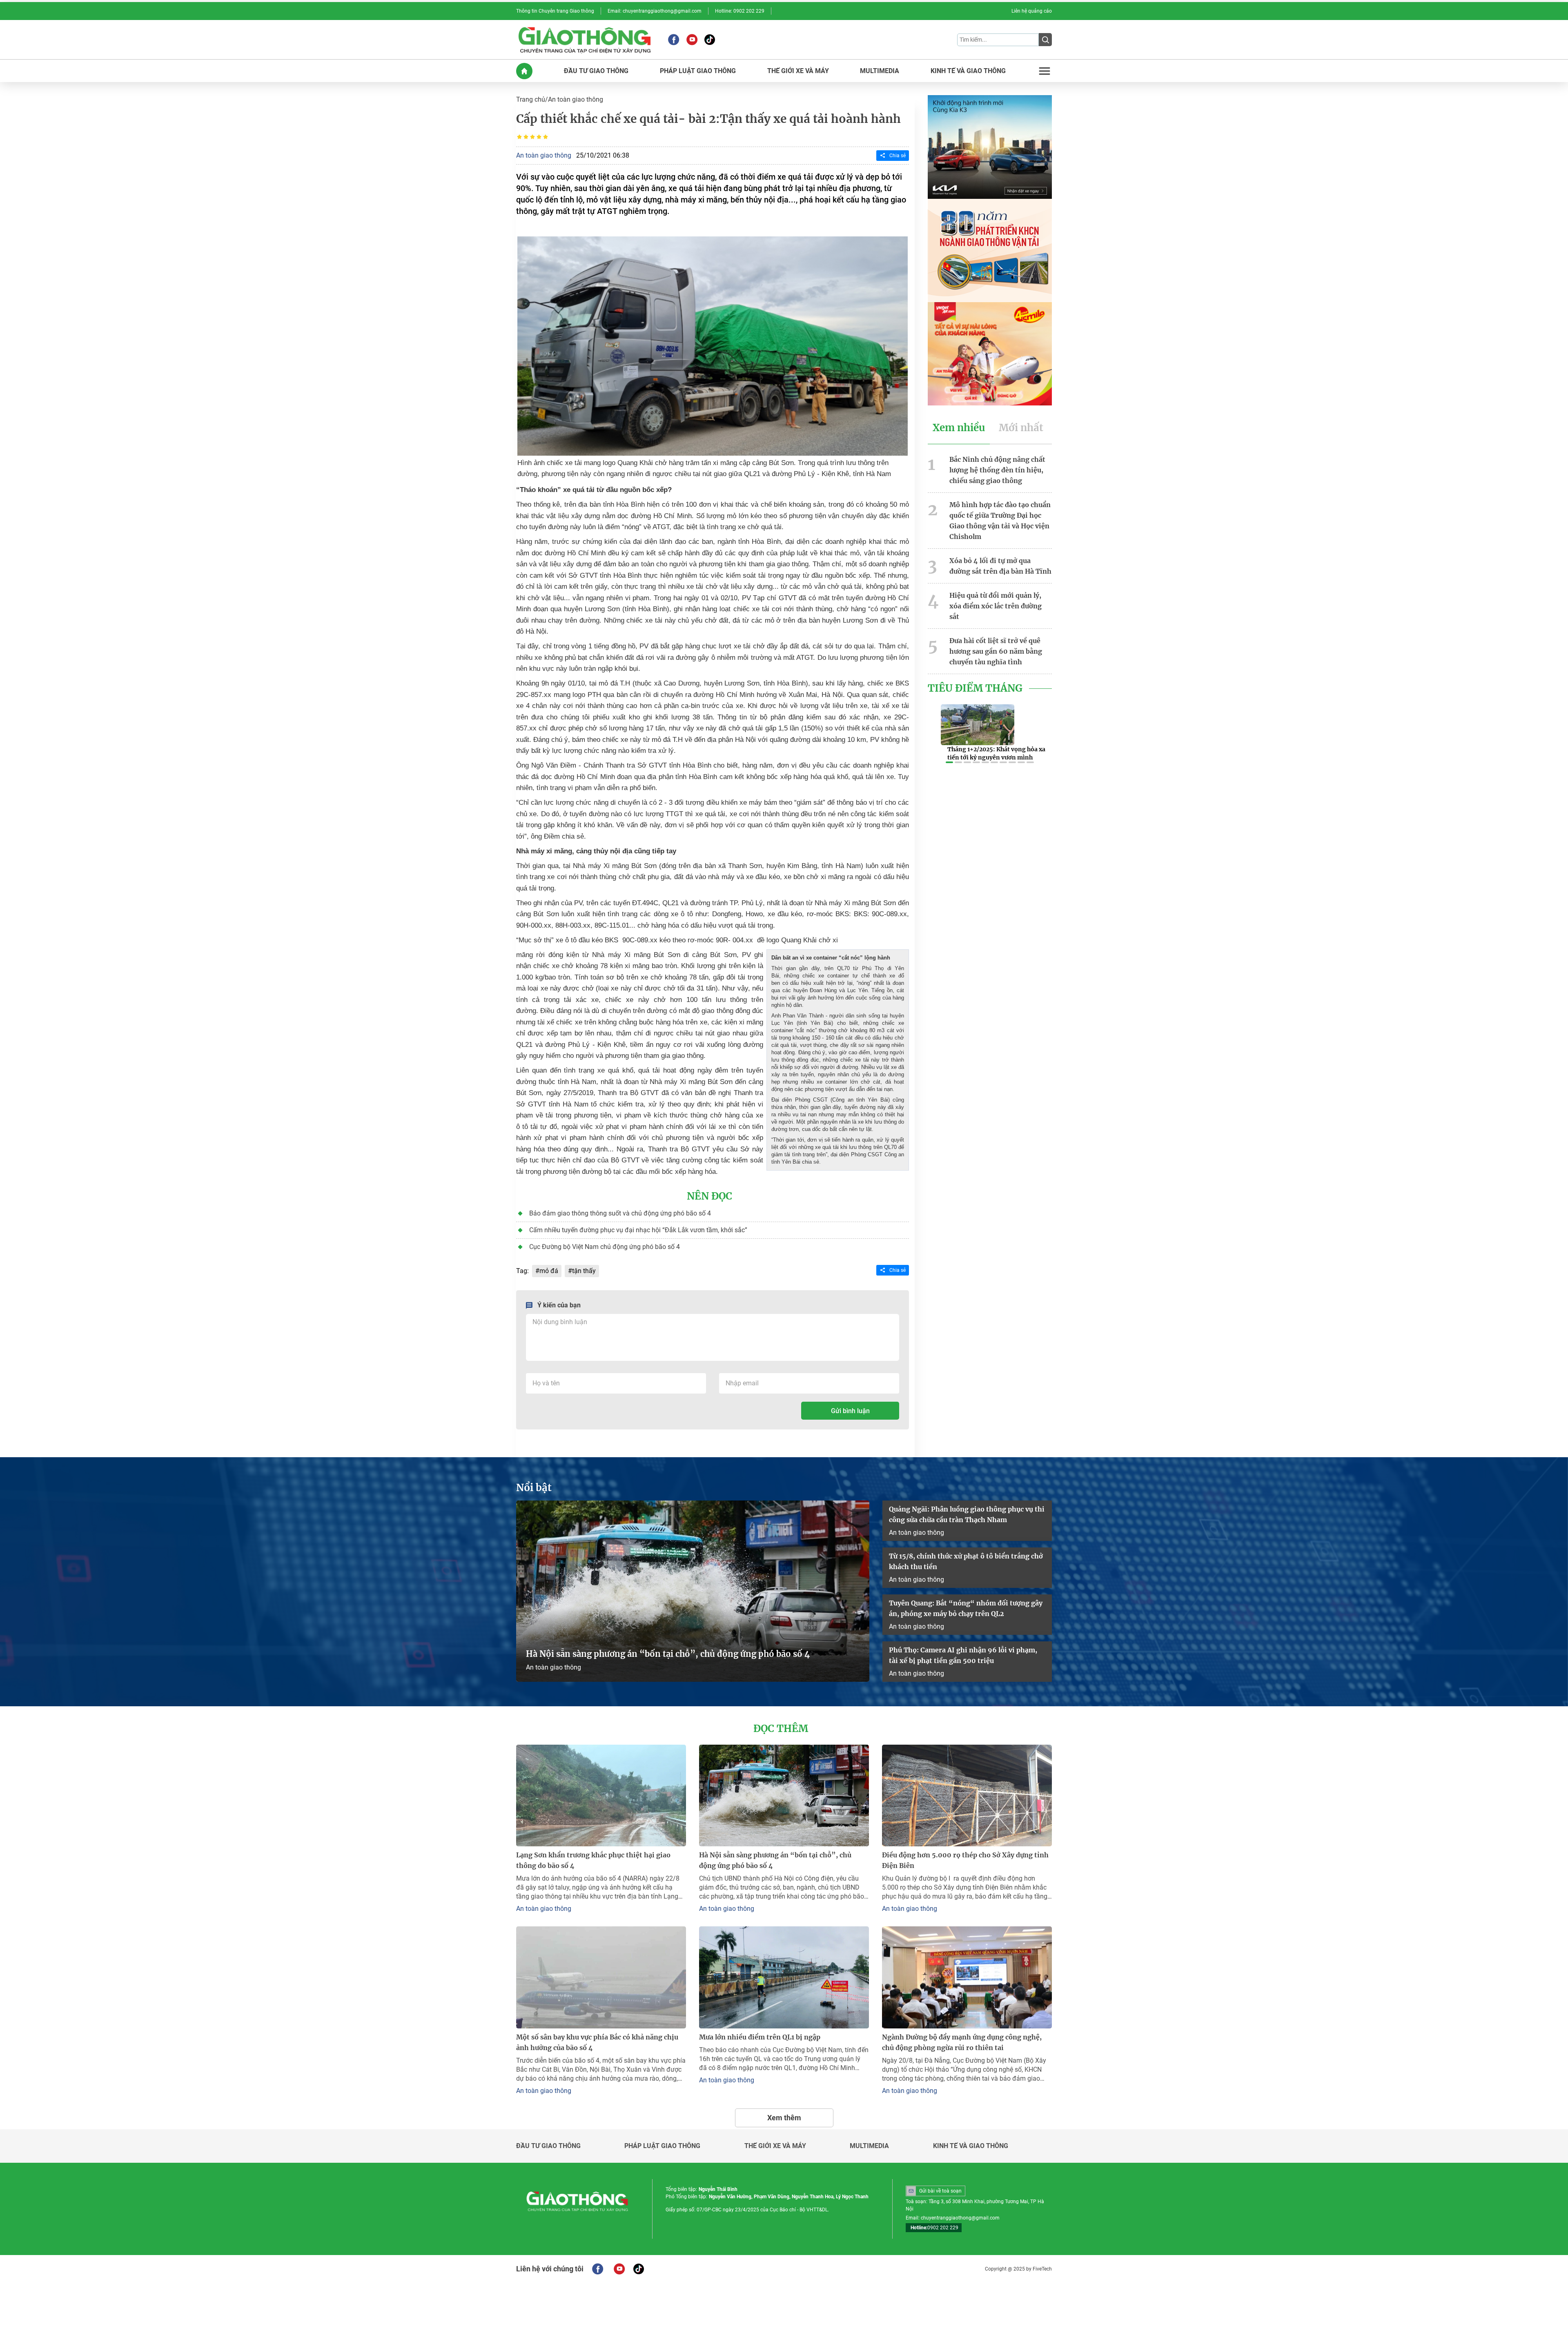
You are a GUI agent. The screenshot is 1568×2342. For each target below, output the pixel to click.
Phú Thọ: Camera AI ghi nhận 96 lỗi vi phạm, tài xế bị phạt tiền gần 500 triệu (963, 1655)
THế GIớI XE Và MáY (798, 71)
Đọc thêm (781, 1729)
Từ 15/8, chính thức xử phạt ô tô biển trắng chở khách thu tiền (966, 1561)
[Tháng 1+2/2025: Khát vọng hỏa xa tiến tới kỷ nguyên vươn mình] (978, 725)
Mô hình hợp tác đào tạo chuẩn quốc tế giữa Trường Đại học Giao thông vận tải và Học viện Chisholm (1000, 521)
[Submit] (1045, 40)
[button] (949, 762)
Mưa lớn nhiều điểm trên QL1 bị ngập (760, 2037)
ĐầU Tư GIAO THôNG (596, 71)
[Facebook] (674, 40)
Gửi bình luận (850, 1411)
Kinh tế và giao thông (971, 2146)
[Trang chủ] (524, 71)
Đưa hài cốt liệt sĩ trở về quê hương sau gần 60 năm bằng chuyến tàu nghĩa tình (996, 651)
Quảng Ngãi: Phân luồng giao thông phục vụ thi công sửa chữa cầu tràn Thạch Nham (967, 1514)
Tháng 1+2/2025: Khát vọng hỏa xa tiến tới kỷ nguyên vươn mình (996, 753)
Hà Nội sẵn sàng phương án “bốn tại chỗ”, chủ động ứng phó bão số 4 (669, 1654)
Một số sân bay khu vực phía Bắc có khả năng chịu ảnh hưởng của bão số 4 (597, 2042)
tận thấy (584, 1271)
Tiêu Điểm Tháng (975, 688)
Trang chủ (531, 99)
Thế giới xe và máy (775, 2146)
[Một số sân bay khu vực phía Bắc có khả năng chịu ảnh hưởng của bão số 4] (601, 1977)
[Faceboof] (598, 2269)
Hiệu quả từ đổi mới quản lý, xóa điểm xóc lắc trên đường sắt (996, 606)
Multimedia (869, 2146)
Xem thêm (784, 2118)
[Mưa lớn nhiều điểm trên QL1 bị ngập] (784, 1977)
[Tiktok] (710, 40)
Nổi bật (534, 1488)
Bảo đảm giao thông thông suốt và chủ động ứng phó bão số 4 (620, 1213)
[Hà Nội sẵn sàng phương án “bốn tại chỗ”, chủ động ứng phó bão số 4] (693, 1591)
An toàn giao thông (576, 99)
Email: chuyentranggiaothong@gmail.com (655, 11)
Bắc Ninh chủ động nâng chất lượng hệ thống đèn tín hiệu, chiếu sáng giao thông (997, 470)
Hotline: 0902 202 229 (740, 11)
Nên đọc (709, 1196)
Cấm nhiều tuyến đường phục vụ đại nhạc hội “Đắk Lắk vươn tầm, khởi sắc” (638, 1230)
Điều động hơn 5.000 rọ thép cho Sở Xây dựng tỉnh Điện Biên (965, 1860)
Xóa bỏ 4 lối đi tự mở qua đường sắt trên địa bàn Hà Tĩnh (1000, 566)
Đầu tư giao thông (548, 2146)
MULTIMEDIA (880, 71)
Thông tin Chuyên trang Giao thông (555, 11)
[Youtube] (692, 40)
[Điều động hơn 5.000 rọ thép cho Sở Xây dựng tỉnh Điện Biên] (967, 1795)
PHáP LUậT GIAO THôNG (698, 71)
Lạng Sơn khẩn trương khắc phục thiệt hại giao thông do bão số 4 (593, 1860)
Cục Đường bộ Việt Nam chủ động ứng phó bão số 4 (605, 1247)
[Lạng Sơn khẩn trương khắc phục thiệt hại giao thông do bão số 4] (601, 1795)
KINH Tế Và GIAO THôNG (968, 71)
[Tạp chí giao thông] (585, 40)
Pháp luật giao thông (662, 2146)
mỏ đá (549, 1271)
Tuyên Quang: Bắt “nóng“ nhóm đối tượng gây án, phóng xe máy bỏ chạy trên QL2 (966, 1608)
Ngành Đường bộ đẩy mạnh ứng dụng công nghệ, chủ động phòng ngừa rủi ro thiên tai (962, 2042)
